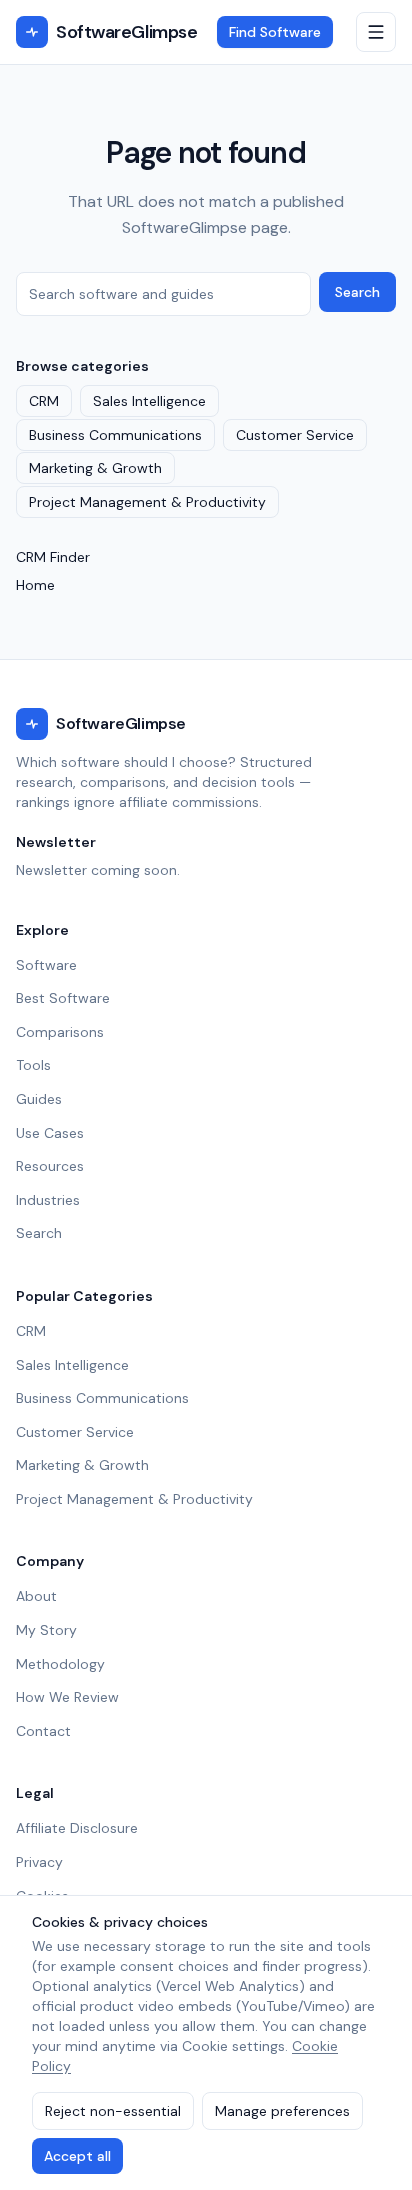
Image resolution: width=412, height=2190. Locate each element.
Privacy (39, 1862)
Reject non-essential (113, 2111)
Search (357, 292)
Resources (50, 1166)
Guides (39, 1099)
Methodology (60, 1664)
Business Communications (115, 435)
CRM (44, 401)
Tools (33, 1065)
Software (46, 965)
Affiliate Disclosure (77, 1828)
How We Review (67, 1697)
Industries (48, 1200)
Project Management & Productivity (147, 502)
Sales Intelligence (149, 401)
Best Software (63, 998)
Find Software (275, 32)
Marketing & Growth (95, 468)
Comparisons (60, 1032)
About (36, 1596)
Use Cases (50, 1133)
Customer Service (295, 435)
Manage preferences (282, 2111)
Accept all (77, 2156)
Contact (43, 1731)
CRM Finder (53, 557)
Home (35, 585)
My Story (46, 1630)
